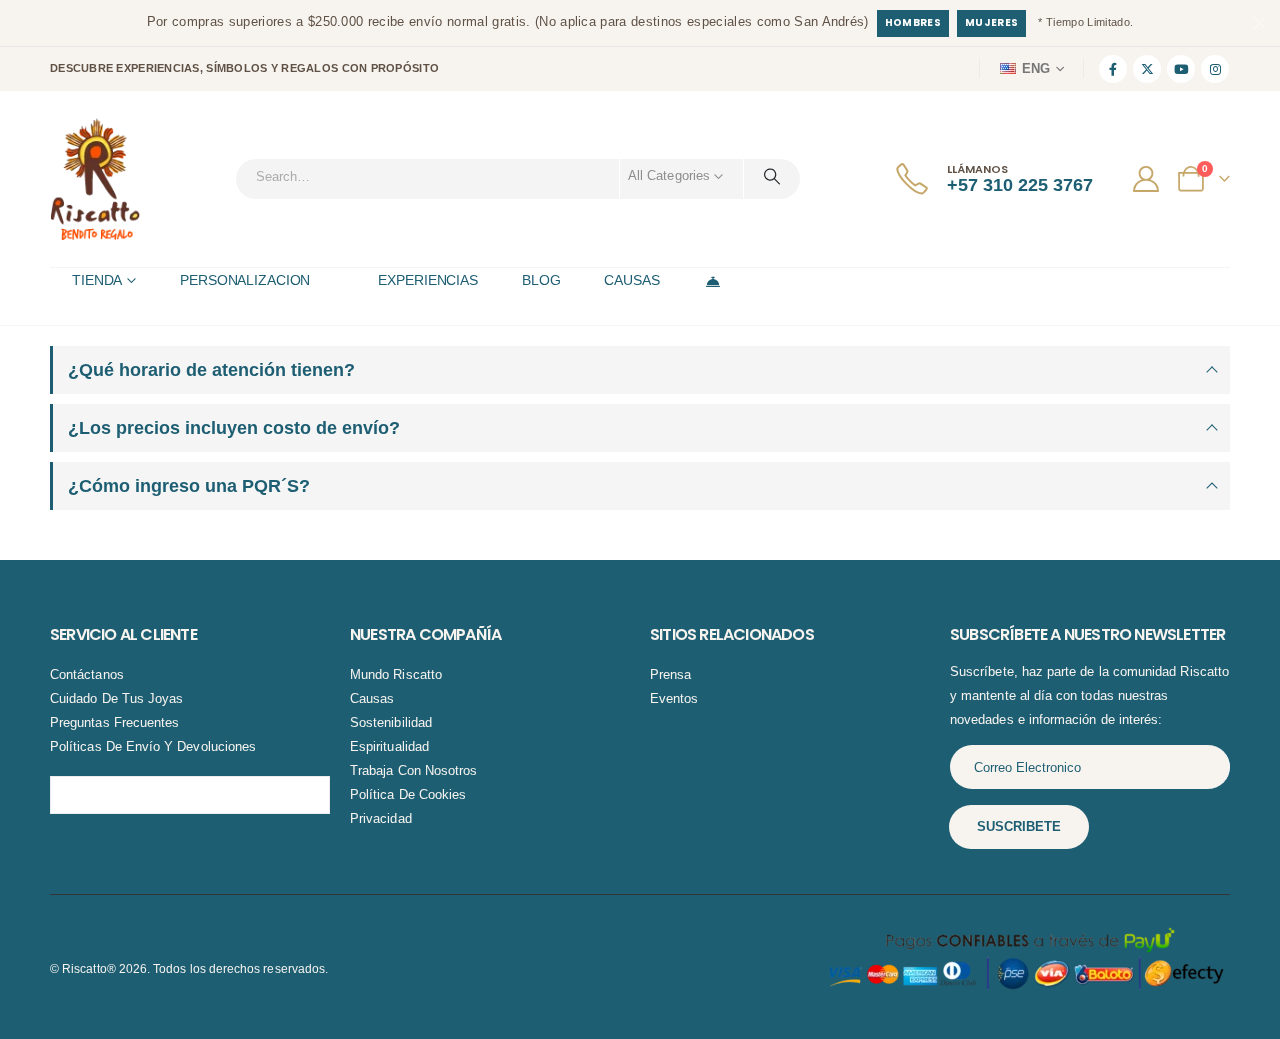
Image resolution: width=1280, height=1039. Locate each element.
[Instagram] (1215, 69)
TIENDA (97, 280)
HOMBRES (913, 22)
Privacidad (381, 818)
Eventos (674, 698)
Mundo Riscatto (396, 674)
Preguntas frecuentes (114, 722)
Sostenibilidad (391, 722)
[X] (1147, 69)
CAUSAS (631, 280)
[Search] (772, 176)
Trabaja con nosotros (413, 770)
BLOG (541, 280)
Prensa (670, 674)
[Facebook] (1113, 69)
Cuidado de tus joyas (116, 698)
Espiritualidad (389, 746)
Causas (372, 698)
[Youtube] (1181, 69)
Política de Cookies (408, 794)
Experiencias (428, 280)
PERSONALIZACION (245, 280)
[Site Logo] (95, 179)
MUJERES (991, 22)
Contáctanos (87, 674)
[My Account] (1148, 179)
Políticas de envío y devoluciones (153, 746)
